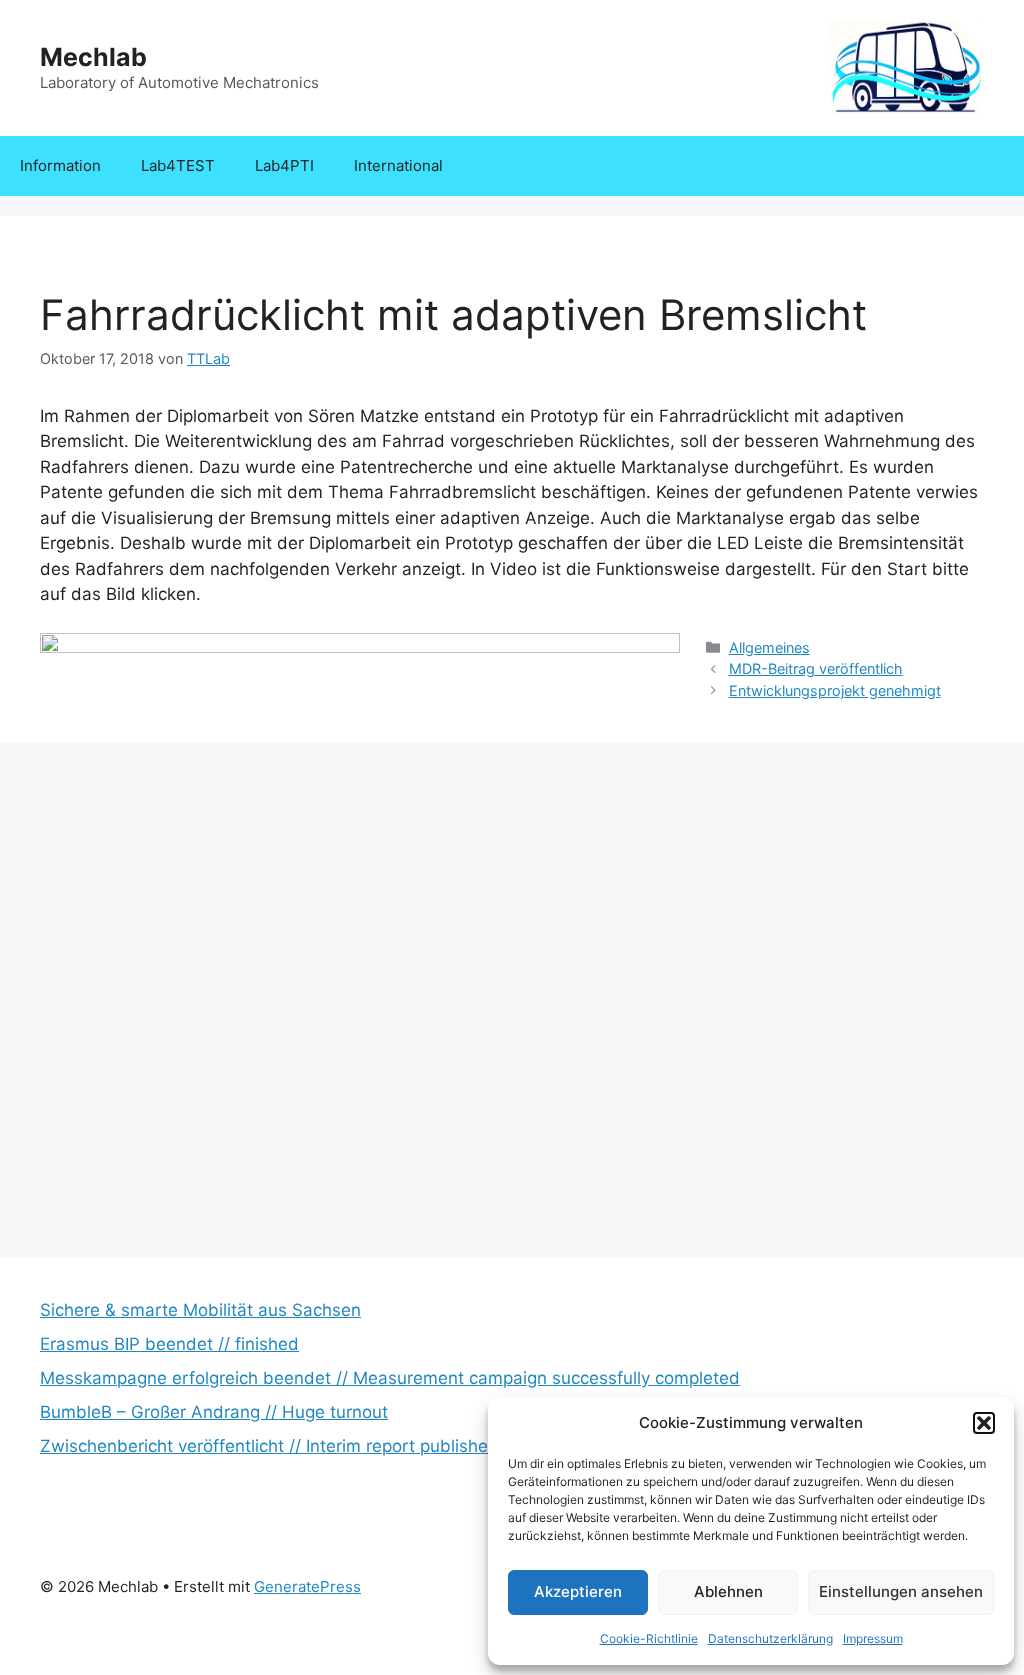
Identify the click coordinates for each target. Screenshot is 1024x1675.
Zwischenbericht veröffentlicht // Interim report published (269, 1446)
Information (60, 165)
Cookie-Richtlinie (649, 1638)
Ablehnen (728, 1591)
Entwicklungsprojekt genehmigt (835, 690)
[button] (984, 1423)
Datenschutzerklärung (770, 1638)
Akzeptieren (578, 1591)
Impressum (873, 1638)
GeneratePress (307, 1586)
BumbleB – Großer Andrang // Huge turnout (214, 1412)
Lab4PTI (284, 165)
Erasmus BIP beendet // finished (169, 1344)
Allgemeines (769, 647)
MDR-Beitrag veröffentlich (816, 668)
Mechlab (93, 57)
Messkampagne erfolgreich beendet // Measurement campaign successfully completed (390, 1378)
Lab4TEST (178, 165)
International (398, 165)
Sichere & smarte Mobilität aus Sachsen (200, 1310)
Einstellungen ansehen (901, 1591)
